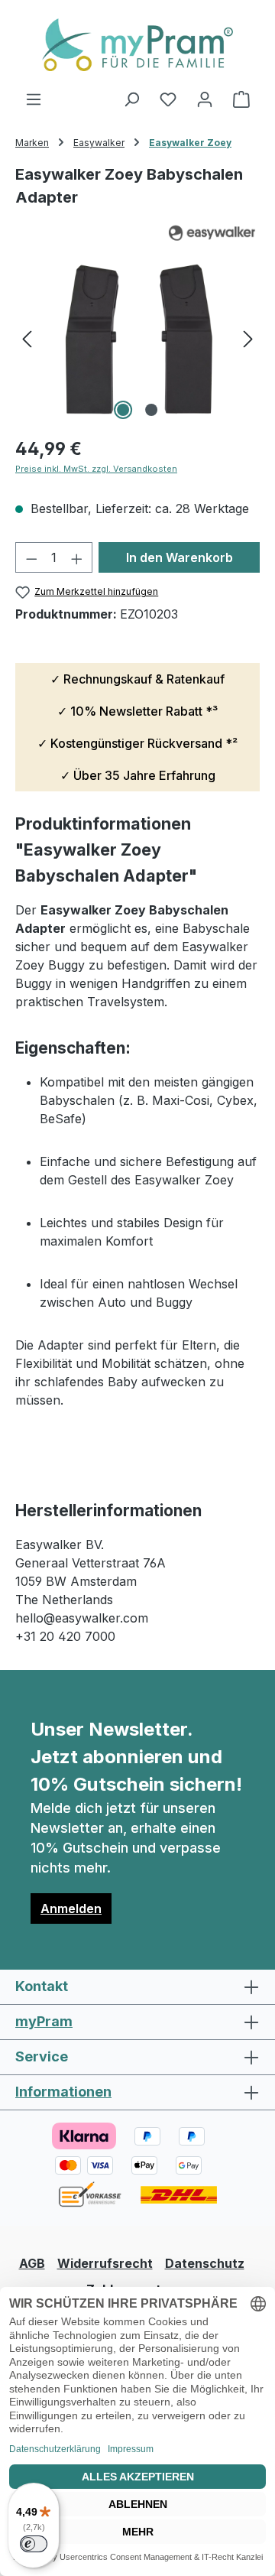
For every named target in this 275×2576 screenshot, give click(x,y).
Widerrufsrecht (105, 2263)
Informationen (63, 2092)
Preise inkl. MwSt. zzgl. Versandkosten (96, 469)
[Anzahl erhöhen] (77, 557)
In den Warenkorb (180, 557)
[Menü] (34, 99)
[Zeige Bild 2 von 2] (151, 410)
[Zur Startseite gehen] (137, 45)
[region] (137, 338)
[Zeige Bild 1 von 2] (123, 410)
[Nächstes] (248, 338)
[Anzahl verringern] (31, 557)
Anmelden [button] (71, 1908)
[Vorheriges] (27, 338)
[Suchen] (131, 99)
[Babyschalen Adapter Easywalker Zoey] (137, 338)
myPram (44, 2021)
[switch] (34, 2544)
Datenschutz (205, 2263)
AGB (32, 2263)
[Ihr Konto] (205, 99)
